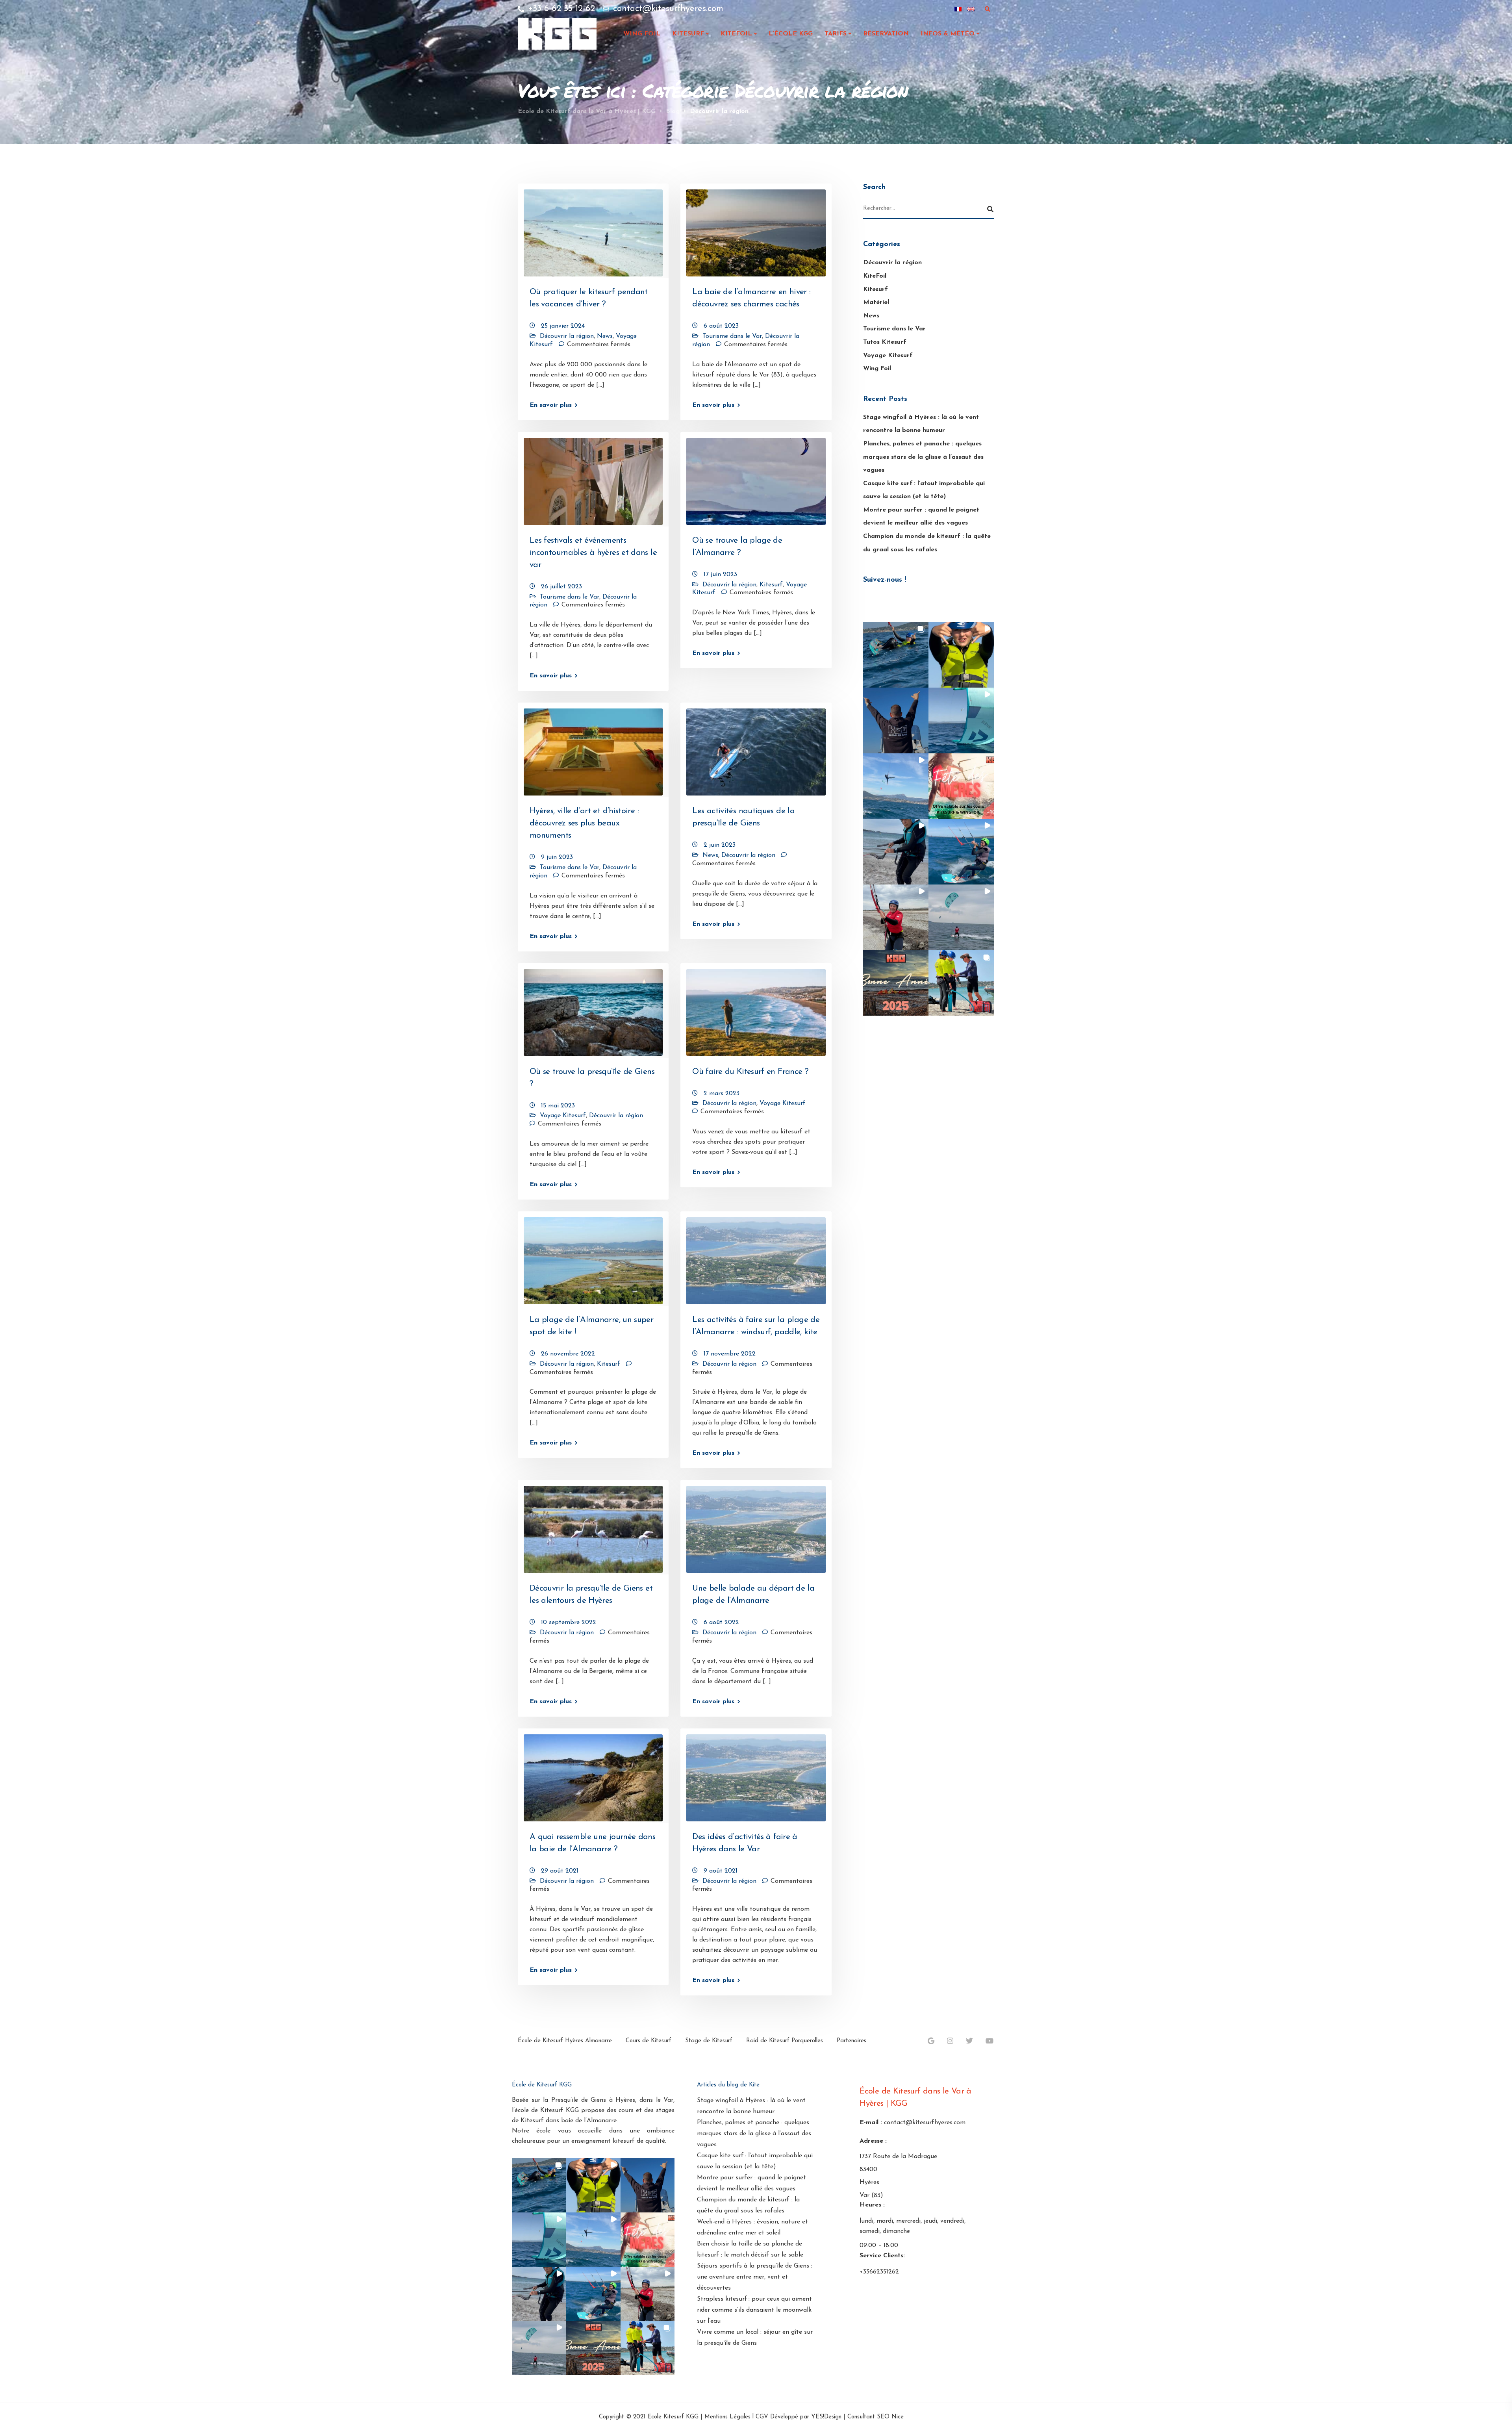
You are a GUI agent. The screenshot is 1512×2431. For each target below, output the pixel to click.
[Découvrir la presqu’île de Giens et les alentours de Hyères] (593, 1526)
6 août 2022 (721, 1623)
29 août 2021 (560, 1871)
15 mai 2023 (558, 1106)
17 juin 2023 (720, 575)
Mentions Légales (727, 2417)
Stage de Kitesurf (709, 2041)
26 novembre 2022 (568, 1354)
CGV (762, 2417)
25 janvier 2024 (563, 326)
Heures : (872, 2205)
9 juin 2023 (557, 857)
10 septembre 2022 (569, 1623)
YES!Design (826, 2417)
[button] (896, 655)
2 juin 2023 (720, 845)
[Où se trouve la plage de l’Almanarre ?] (756, 478)
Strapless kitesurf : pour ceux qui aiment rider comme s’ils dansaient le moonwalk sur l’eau (754, 2310)
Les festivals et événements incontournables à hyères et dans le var (593, 553)
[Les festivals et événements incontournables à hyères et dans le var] (593, 478)
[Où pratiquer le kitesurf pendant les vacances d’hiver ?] (593, 230)
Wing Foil (642, 34)
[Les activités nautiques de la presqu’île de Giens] (756, 749)
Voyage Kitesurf (563, 1116)
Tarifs (836, 34)
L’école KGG (791, 34)
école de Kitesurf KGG (547, 2110)
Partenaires (851, 2041)
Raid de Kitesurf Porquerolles (785, 2041)
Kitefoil (736, 34)
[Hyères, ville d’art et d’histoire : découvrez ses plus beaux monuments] (593, 749)
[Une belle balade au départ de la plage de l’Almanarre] (756, 1526)
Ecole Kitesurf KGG (673, 2417)
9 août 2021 (721, 1871)
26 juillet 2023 (561, 587)
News (605, 336)
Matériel (876, 302)
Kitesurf (688, 34)
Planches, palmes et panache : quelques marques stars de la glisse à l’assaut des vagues (923, 457)
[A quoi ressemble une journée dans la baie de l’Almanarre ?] (593, 1775)
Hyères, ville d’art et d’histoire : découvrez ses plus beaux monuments (584, 823)
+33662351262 (879, 2272)
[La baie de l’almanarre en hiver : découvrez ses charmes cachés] (756, 230)
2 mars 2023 (722, 1094)
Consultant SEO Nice (876, 2417)
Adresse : (873, 2141)
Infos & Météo (948, 34)
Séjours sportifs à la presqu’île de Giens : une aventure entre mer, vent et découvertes (755, 2277)
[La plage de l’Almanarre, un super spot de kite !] (593, 1257)
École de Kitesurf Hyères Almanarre (565, 2041)
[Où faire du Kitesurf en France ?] (756, 1009)
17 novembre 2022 (730, 1354)
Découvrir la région (567, 336)
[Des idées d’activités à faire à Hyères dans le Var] (756, 1775)
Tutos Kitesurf (885, 342)
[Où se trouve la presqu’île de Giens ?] (593, 1009)
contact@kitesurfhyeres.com (925, 2123)
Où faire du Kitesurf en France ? (750, 1072)
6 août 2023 (721, 326)
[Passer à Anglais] (971, 9)
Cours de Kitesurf (649, 2041)
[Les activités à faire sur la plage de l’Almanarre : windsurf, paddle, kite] (756, 1257)
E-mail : (871, 2123)
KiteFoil (875, 276)
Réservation (886, 34)
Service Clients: (882, 2256)
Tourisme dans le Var (732, 336)
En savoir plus (551, 405)
